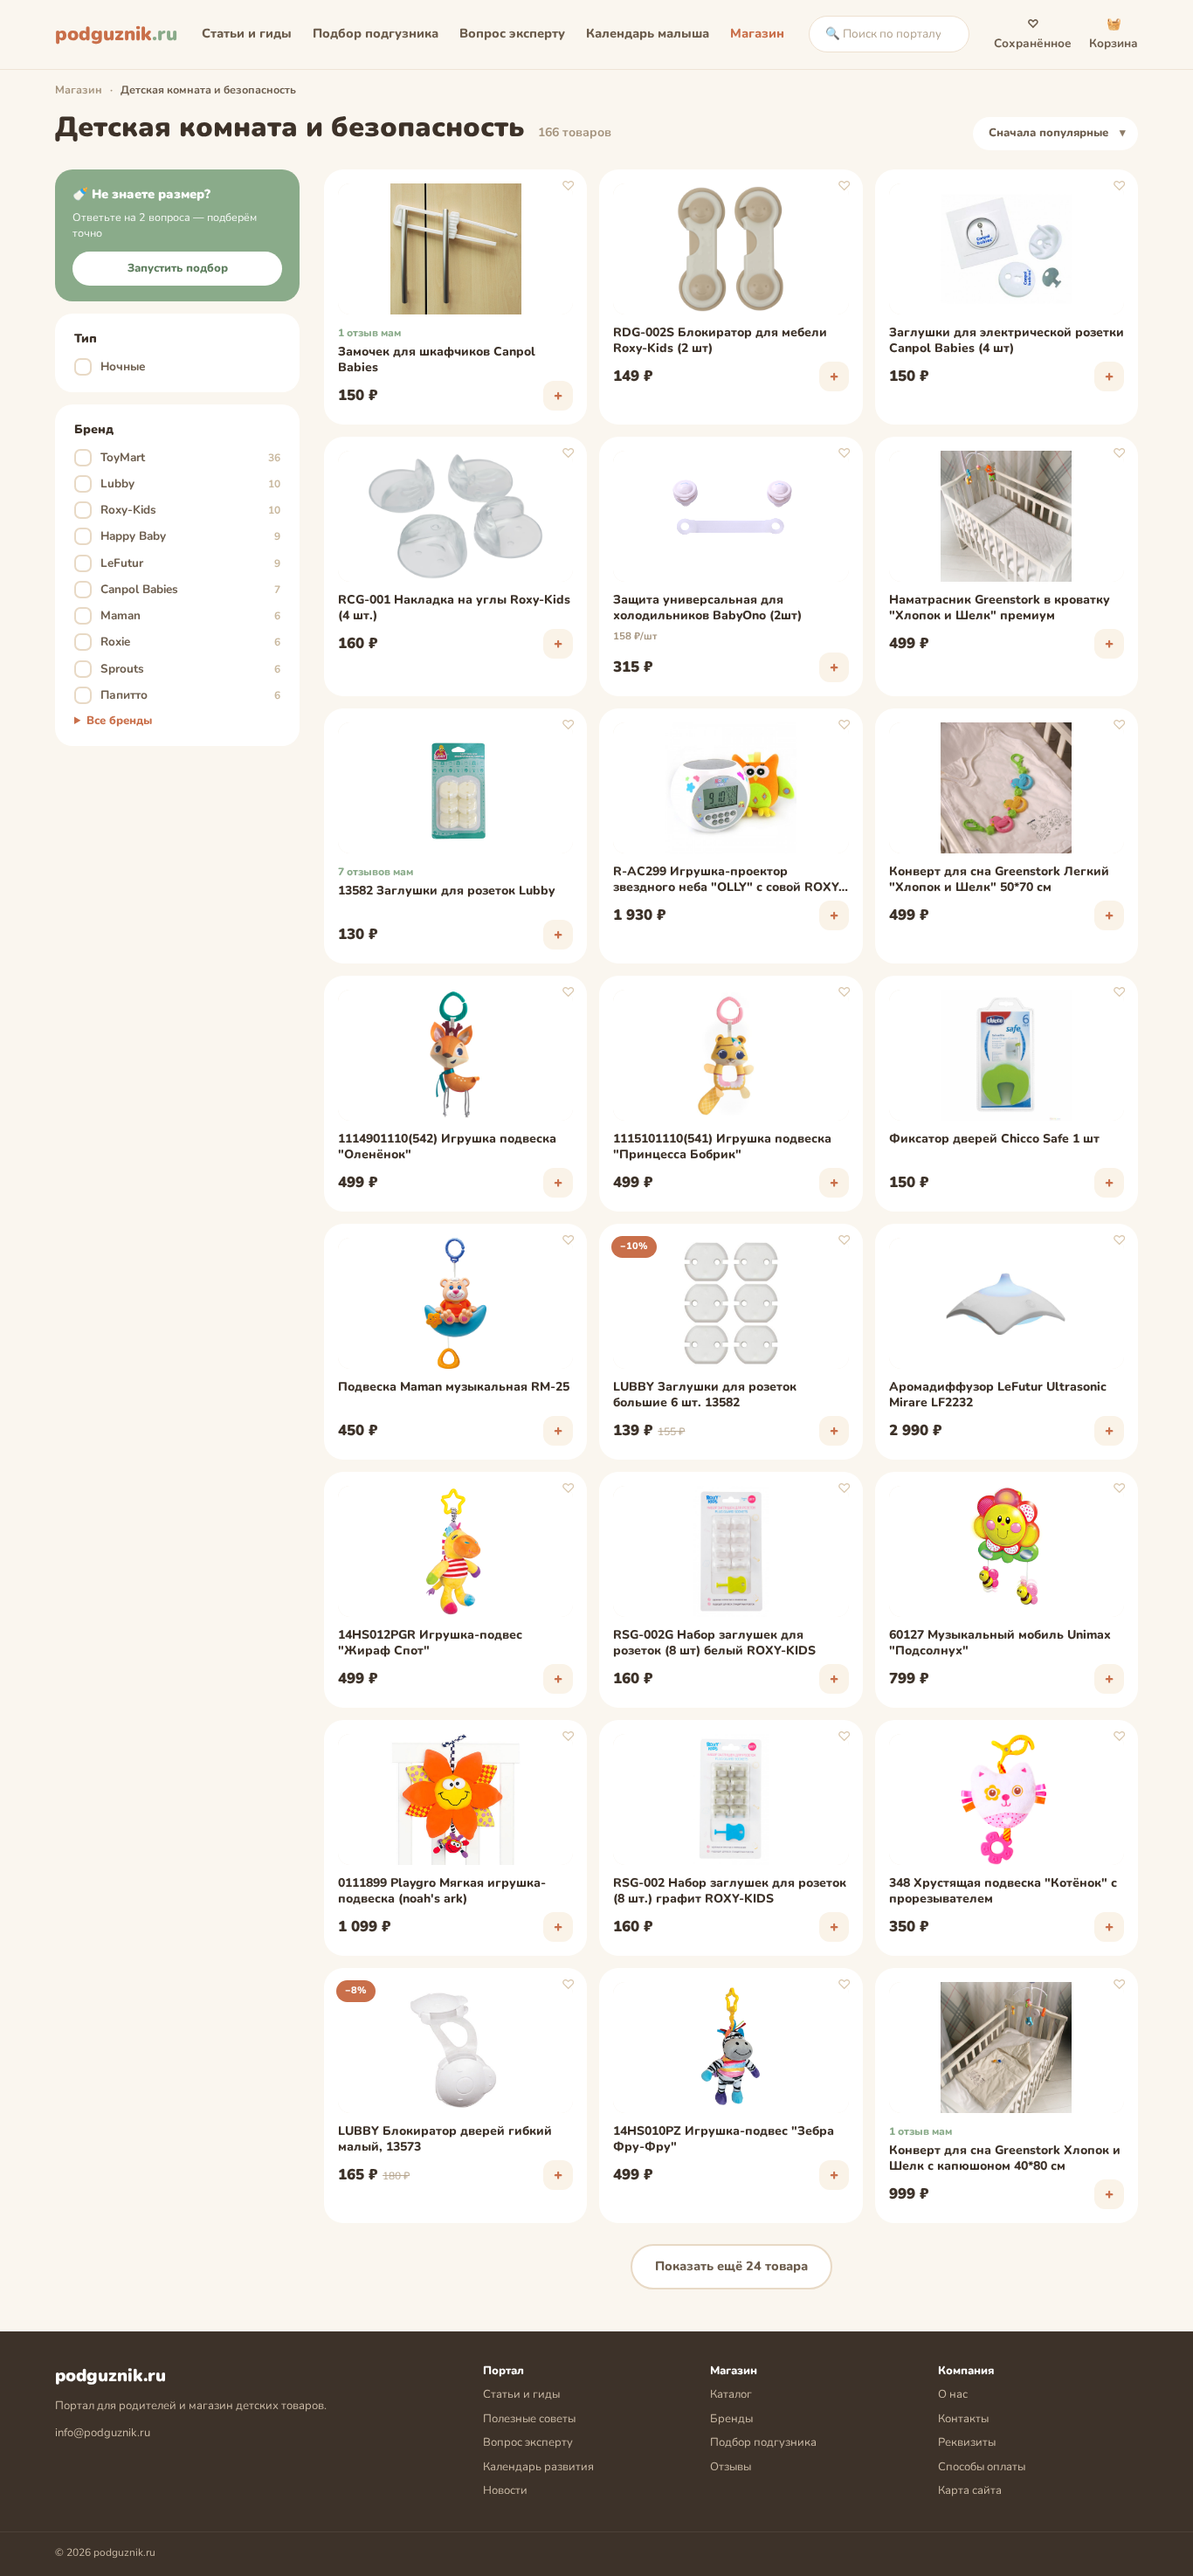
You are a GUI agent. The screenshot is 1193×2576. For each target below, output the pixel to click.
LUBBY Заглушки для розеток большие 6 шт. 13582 (705, 1395)
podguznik (116, 34)
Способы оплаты (982, 2467)
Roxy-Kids (179, 510)
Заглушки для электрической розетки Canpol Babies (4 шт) (1007, 341)
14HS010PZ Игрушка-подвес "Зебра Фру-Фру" (724, 2139)
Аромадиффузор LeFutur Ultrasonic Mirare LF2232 (998, 1395)
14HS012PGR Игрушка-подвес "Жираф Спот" (430, 1643)
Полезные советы (529, 2419)
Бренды (731, 2419)
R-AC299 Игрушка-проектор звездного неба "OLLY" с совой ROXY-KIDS (728, 881)
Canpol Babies (179, 589)
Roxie (179, 642)
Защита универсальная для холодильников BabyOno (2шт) (707, 608)
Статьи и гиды (247, 33)
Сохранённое (1033, 34)
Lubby (179, 483)
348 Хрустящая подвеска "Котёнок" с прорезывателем (1003, 1891)
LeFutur (179, 563)
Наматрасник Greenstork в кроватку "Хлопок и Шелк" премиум (1000, 608)
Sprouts (179, 669)
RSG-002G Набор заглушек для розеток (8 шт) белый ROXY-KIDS (714, 1643)
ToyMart (179, 457)
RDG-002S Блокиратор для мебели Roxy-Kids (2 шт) (720, 341)
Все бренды (119, 721)
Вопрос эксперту (512, 33)
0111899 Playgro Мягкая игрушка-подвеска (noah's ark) (442, 1891)
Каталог (731, 2394)
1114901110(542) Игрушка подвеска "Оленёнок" (447, 1147)
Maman (179, 615)
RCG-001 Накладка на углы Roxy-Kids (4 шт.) (454, 608)
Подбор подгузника (376, 33)
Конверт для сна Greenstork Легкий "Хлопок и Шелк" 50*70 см (999, 880)
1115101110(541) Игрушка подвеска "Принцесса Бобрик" (722, 1147)
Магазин (757, 33)
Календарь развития (538, 2467)
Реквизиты (967, 2442)
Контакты (963, 2419)
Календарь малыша (648, 33)
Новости (505, 2490)
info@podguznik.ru (103, 2433)
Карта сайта (970, 2490)
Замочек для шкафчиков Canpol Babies (437, 360)
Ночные (113, 366)
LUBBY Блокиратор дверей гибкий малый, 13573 (445, 2139)
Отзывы (731, 2467)
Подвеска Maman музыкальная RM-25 (454, 1387)
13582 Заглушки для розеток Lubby (446, 891)
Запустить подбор (178, 268)
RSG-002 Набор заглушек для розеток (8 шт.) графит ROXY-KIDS (730, 1891)
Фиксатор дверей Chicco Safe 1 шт (994, 1139)
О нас (953, 2394)
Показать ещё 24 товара (731, 2266)
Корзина (1114, 34)
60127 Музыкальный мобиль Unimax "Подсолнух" (1000, 1643)
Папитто (179, 695)
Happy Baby (179, 536)
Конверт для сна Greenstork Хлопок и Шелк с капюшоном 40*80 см (1005, 2158)
